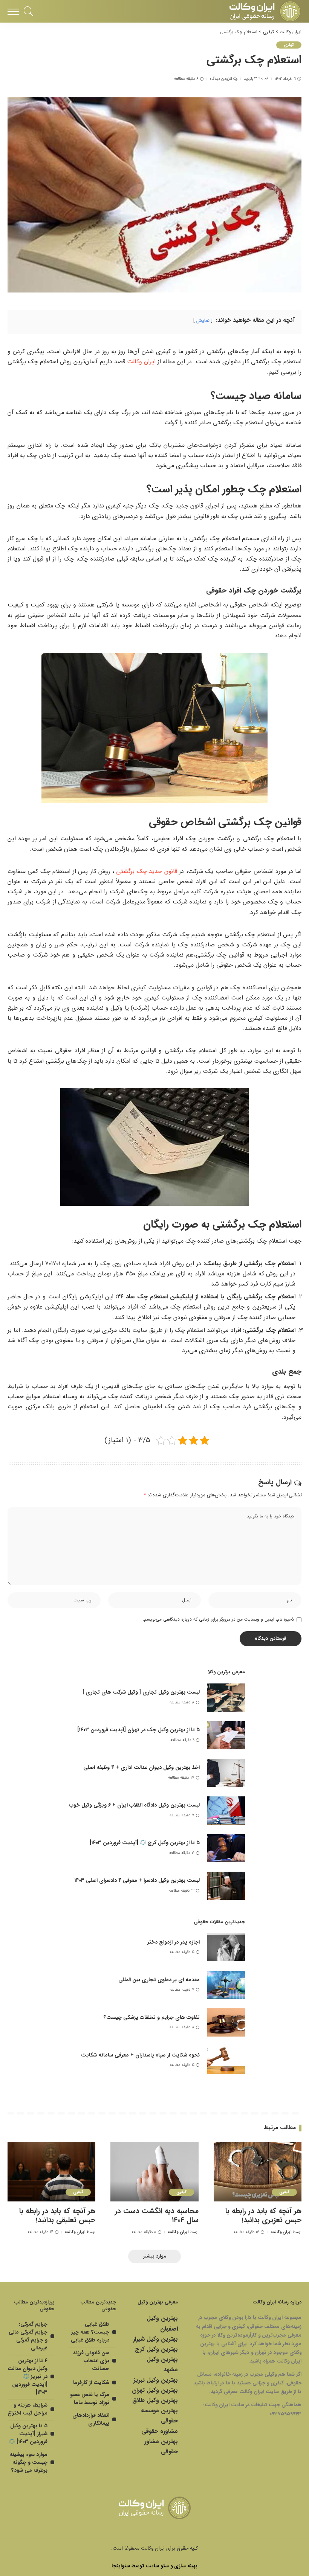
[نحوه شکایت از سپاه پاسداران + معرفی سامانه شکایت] (226, 2060)
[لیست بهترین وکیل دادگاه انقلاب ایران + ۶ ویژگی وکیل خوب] (226, 1811)
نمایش (203, 321)
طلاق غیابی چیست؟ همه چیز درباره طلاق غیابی (90, 2332)
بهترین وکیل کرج (156, 2349)
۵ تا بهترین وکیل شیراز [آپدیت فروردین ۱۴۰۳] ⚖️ (28, 2434)
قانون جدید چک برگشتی (146, 871)
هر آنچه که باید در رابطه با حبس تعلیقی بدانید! (57, 2216)
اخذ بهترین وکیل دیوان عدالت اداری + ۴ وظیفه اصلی (141, 1767)
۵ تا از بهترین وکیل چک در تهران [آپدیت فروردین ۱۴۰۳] (138, 1730)
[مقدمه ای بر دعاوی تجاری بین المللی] (226, 1985)
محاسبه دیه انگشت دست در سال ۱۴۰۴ (157, 2216)
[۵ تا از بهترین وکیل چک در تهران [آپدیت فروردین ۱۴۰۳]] (226, 1735)
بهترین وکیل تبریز (156, 2380)
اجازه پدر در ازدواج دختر (174, 1942)
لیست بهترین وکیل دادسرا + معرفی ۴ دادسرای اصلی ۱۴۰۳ (137, 1880)
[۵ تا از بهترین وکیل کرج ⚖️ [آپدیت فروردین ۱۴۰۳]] (226, 1848)
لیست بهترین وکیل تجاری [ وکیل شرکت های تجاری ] (141, 1692)
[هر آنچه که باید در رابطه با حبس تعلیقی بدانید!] (51, 2172)
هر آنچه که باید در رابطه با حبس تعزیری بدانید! (263, 2216)
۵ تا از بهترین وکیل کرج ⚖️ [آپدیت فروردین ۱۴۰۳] (145, 1843)
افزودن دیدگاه (221, 79)
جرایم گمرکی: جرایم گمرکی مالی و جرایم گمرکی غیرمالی (28, 2336)
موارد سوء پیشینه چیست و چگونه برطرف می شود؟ (28, 2462)
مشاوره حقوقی (160, 2431)
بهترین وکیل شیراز (155, 2339)
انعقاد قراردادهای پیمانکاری (91, 2419)
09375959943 (285, 2414)
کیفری (289, 45)
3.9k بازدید (253, 79)
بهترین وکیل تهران (155, 2390)
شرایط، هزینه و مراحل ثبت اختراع (28, 2409)
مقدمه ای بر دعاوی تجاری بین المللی (159, 1980)
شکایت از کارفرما (91, 2383)
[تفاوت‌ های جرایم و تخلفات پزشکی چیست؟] (226, 2022)
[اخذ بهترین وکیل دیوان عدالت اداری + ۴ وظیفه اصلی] (226, 1773)
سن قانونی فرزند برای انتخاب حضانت (91, 2361)
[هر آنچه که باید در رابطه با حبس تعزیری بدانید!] (258, 2172)
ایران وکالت (141, 362)
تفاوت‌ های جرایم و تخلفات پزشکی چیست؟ (152, 2017)
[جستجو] (31, 11)
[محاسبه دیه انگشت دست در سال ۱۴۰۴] (154, 2172)
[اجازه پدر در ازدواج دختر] (226, 1947)
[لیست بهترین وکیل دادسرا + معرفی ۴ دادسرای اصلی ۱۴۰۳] (226, 1886)
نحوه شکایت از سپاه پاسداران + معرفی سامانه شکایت (140, 2055)
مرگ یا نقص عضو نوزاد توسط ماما (90, 2399)
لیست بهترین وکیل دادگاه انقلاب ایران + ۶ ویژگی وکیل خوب (134, 1805)
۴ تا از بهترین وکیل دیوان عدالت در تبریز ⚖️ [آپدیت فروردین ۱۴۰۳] (28, 2376)
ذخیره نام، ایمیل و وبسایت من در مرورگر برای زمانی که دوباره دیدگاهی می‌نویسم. (218, 1619)
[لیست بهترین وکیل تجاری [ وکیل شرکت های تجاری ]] (226, 1698)
